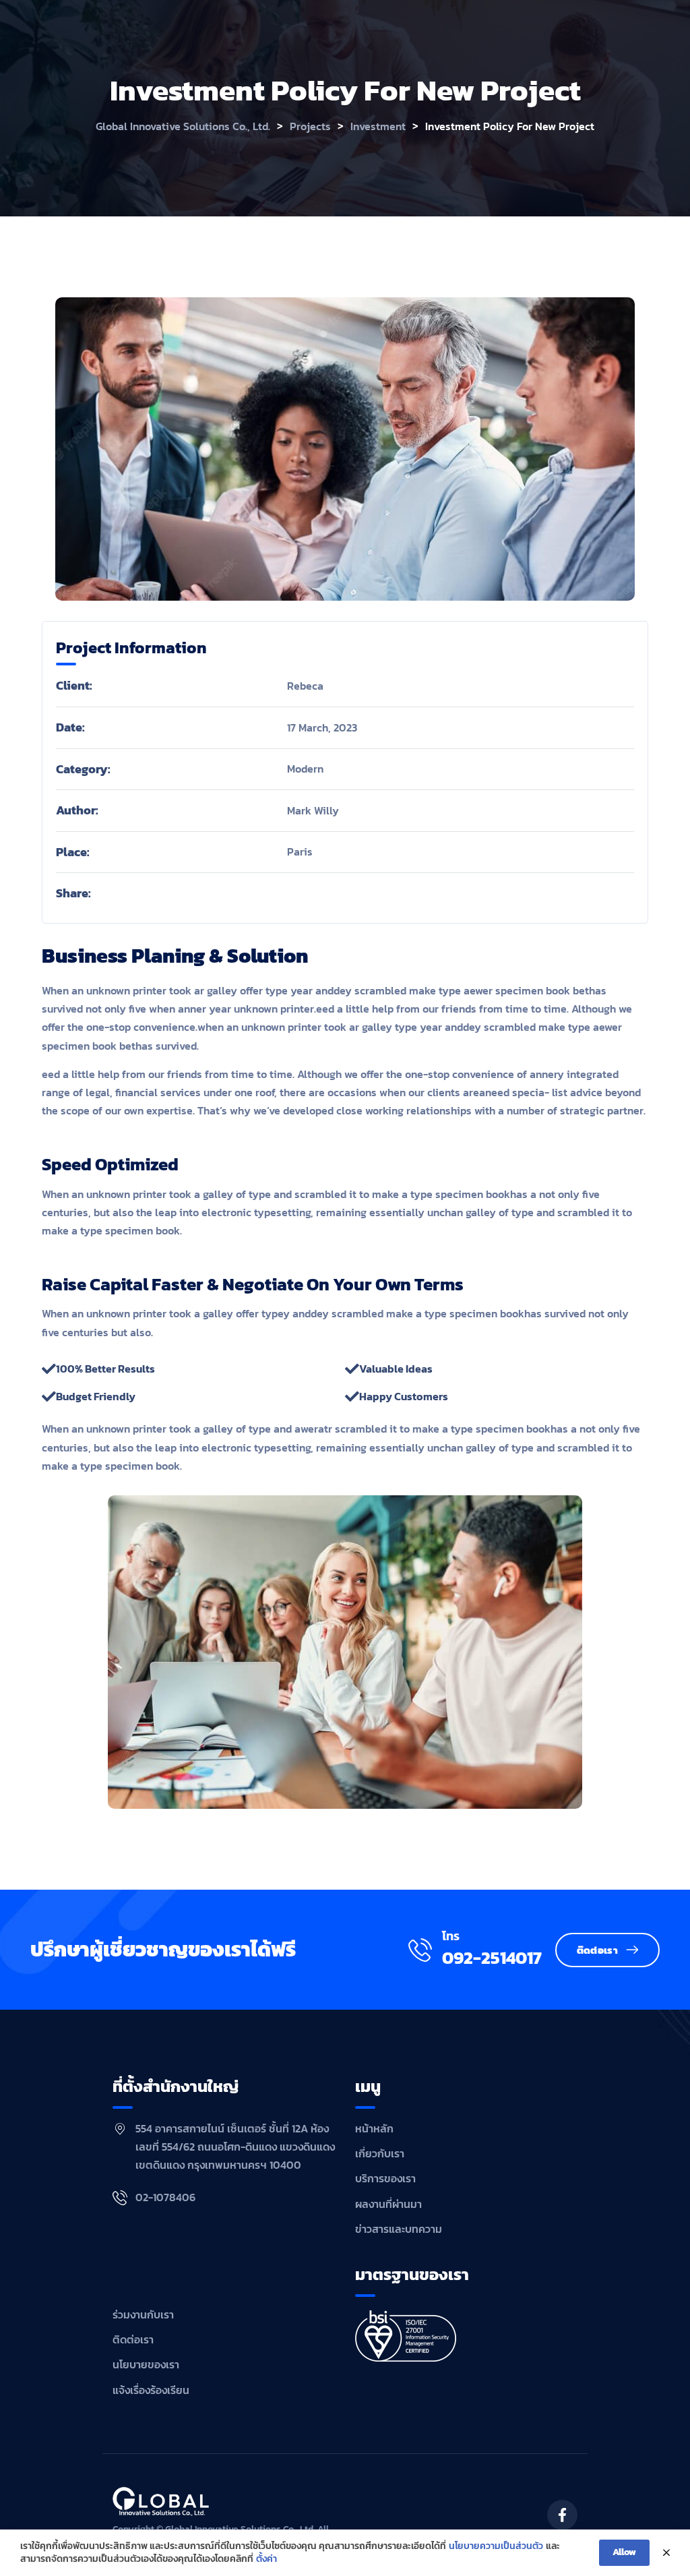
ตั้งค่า (266, 2559)
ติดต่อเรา (597, 1950)
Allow (624, 2552)
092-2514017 (492, 1958)
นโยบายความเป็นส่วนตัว (496, 2546)
